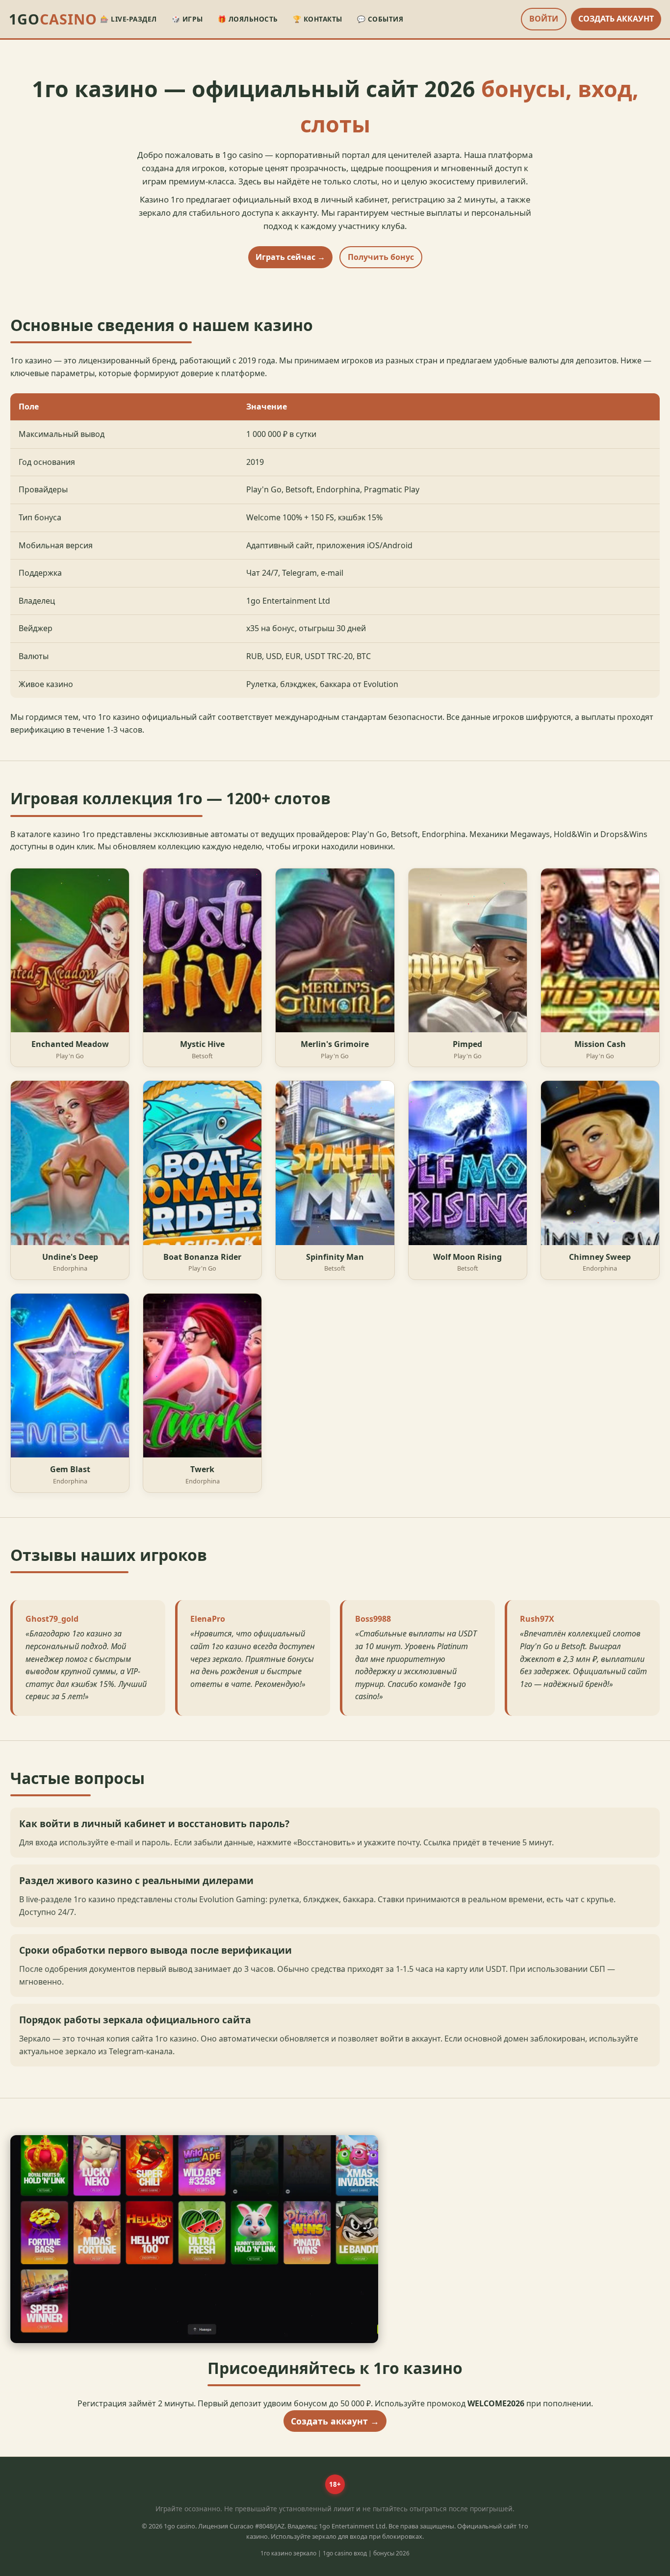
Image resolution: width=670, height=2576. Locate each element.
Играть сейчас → (290, 257)
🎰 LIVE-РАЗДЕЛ (129, 19)
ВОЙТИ (544, 19)
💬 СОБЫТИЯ (380, 19)
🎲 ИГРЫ (187, 19)
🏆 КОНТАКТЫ (318, 19)
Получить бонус (381, 257)
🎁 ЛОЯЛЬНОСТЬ (248, 19)
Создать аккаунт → (335, 2421)
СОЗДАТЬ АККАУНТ (616, 19)
